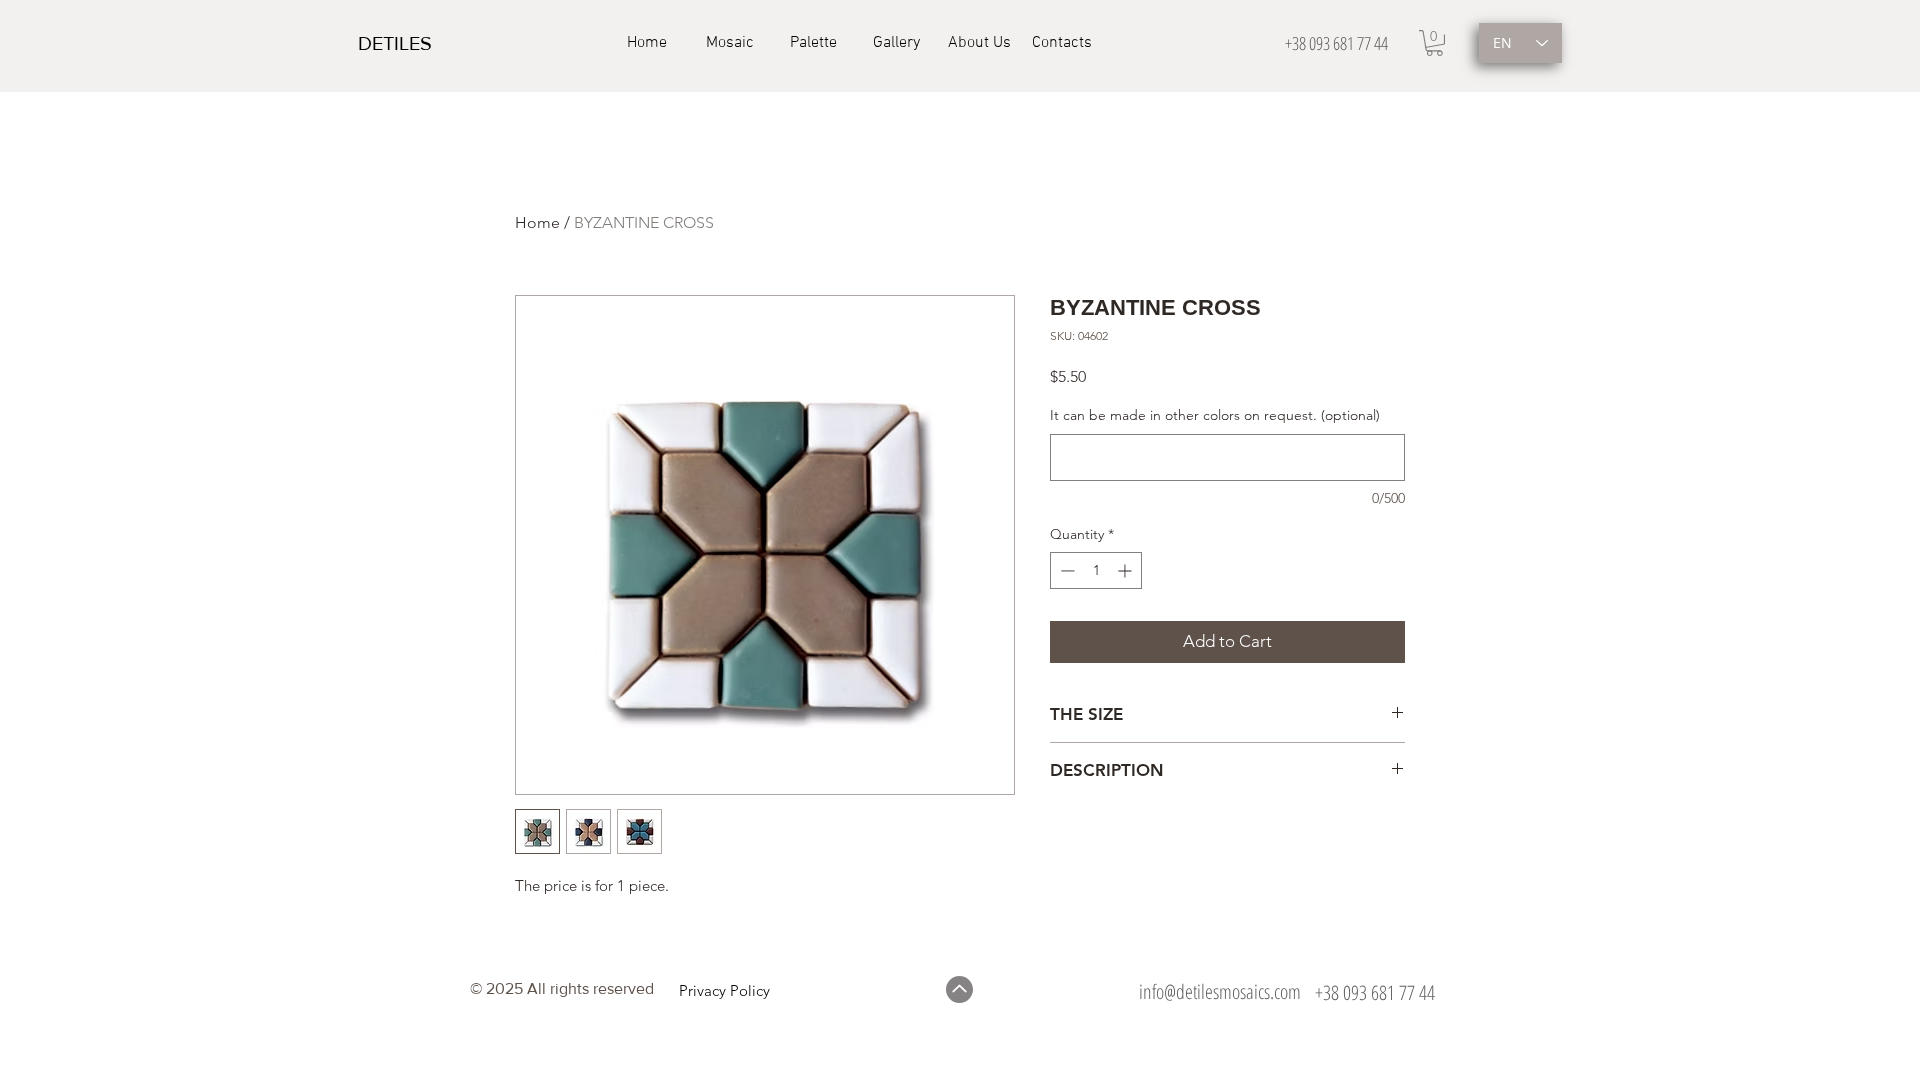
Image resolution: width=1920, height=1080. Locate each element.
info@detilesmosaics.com (1220, 991)
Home (537, 222)
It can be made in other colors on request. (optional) (1215, 415)
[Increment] (1126, 570)
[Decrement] (1065, 570)
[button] (1434, 43)
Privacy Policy (724, 990)
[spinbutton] (1096, 570)
